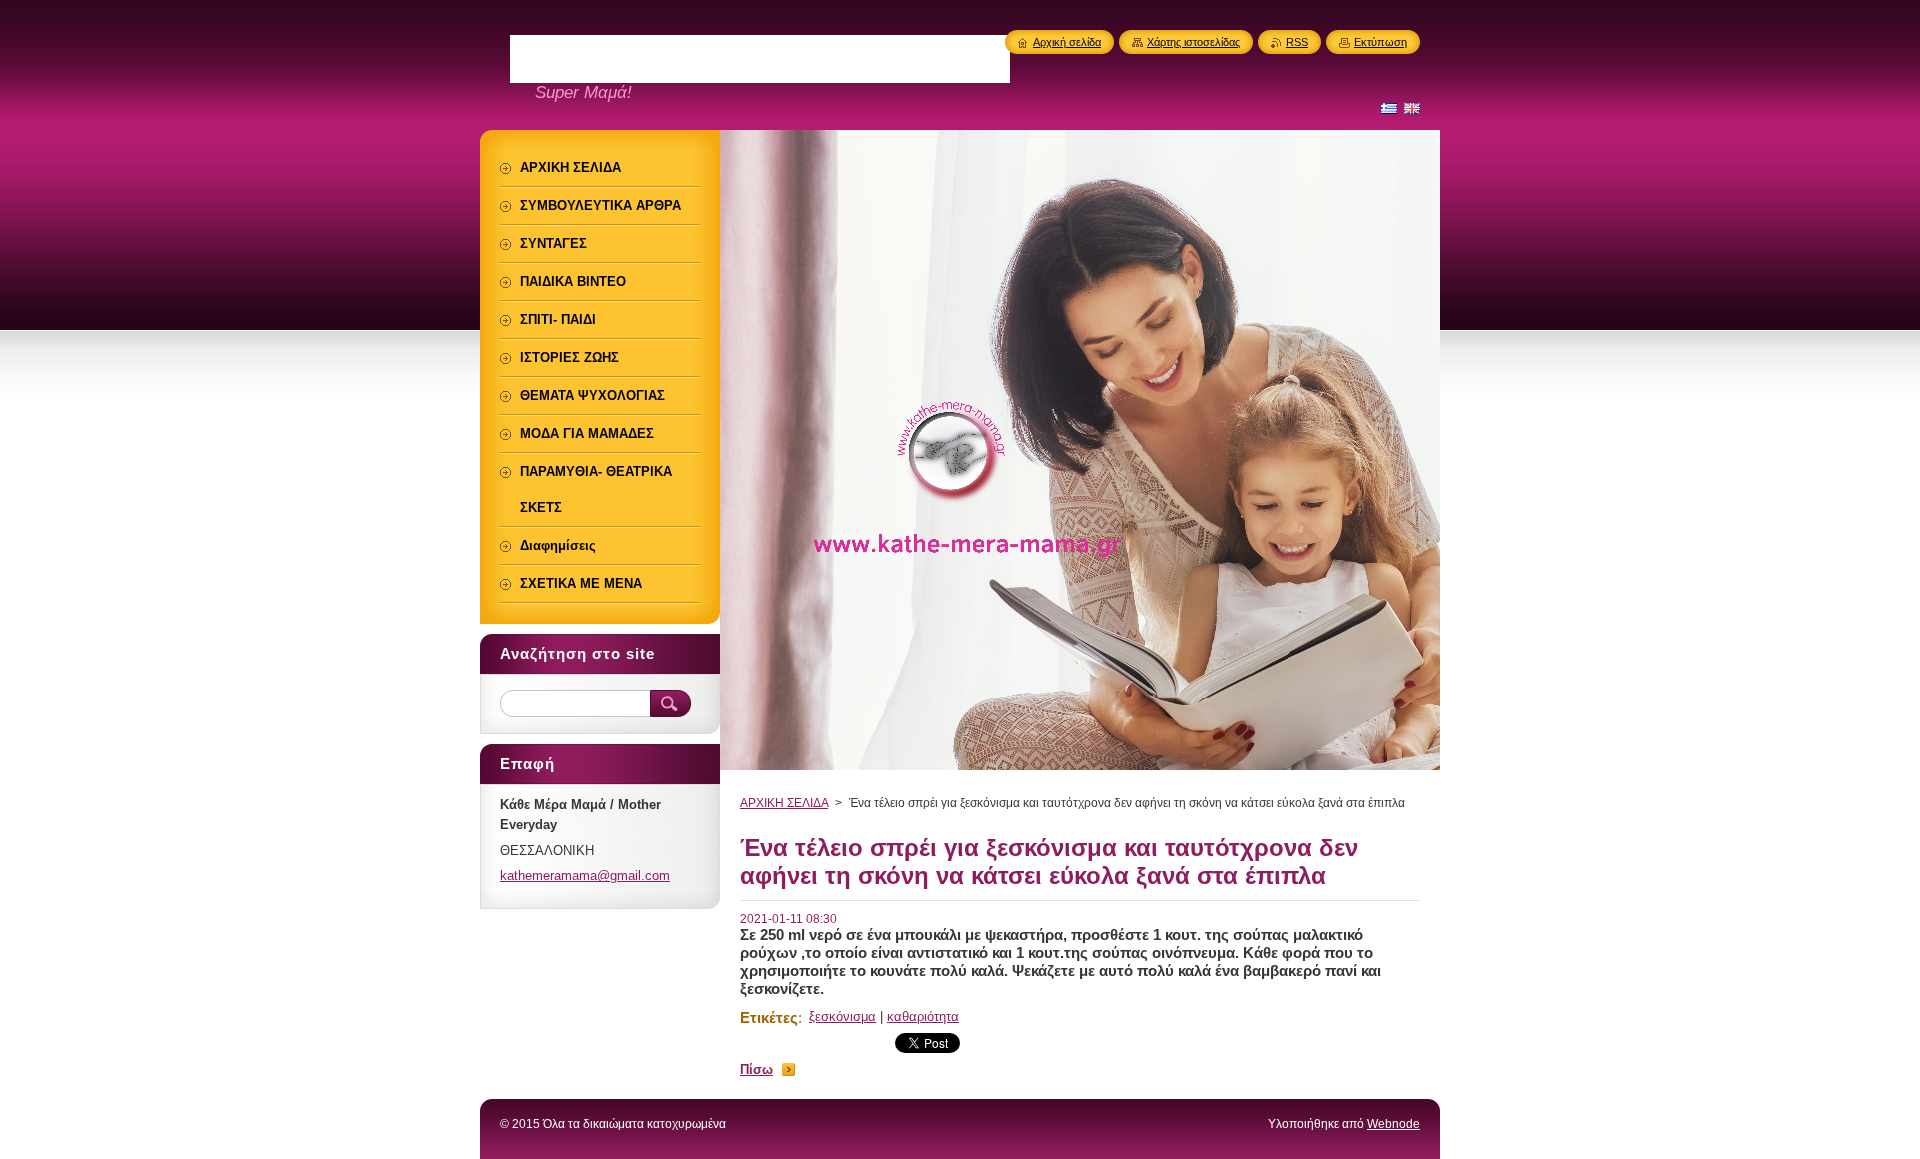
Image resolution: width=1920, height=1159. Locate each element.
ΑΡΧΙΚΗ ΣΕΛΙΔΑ (784, 803)
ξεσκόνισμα (842, 1016)
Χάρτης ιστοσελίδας (1193, 42)
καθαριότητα (923, 1016)
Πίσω (756, 1069)
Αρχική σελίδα (1067, 42)
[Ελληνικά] (1389, 108)
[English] (1412, 108)
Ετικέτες (769, 1017)
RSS (1297, 42)
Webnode (1393, 1124)
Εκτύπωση (1380, 42)
